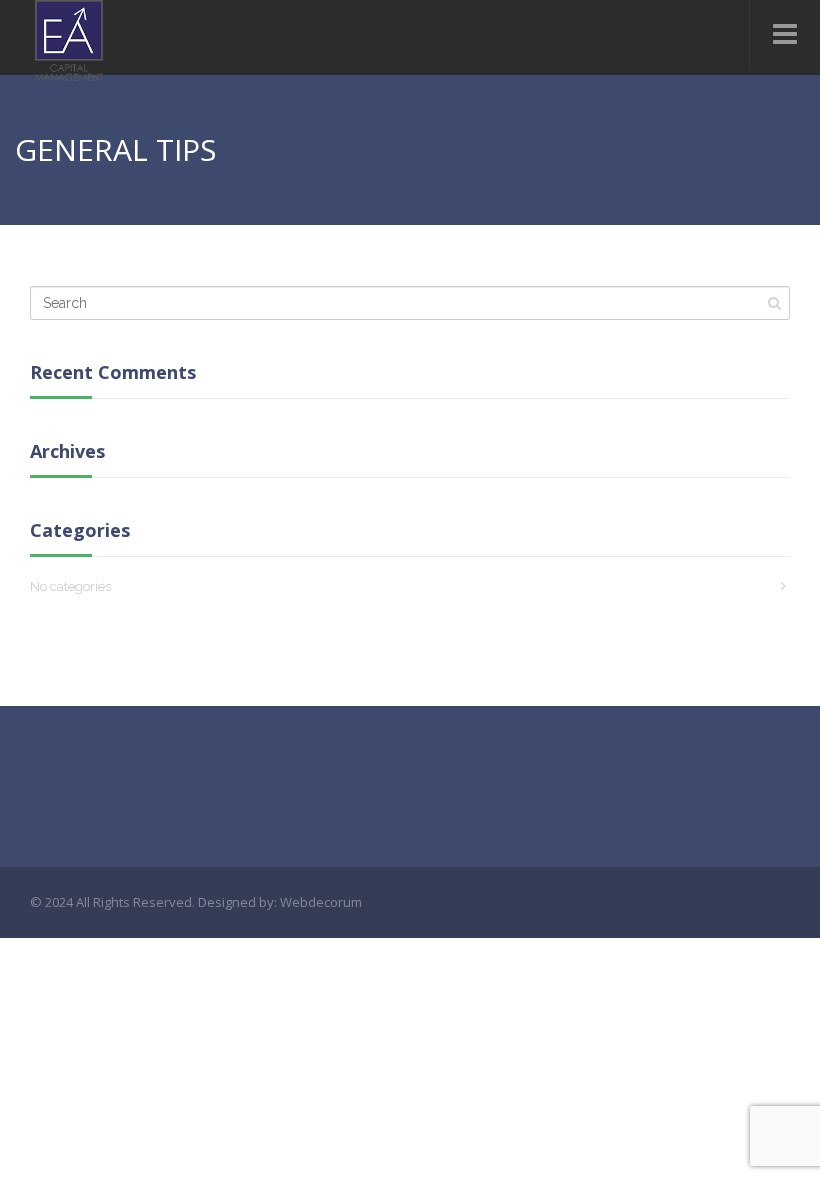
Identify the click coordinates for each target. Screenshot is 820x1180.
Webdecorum (321, 902)
